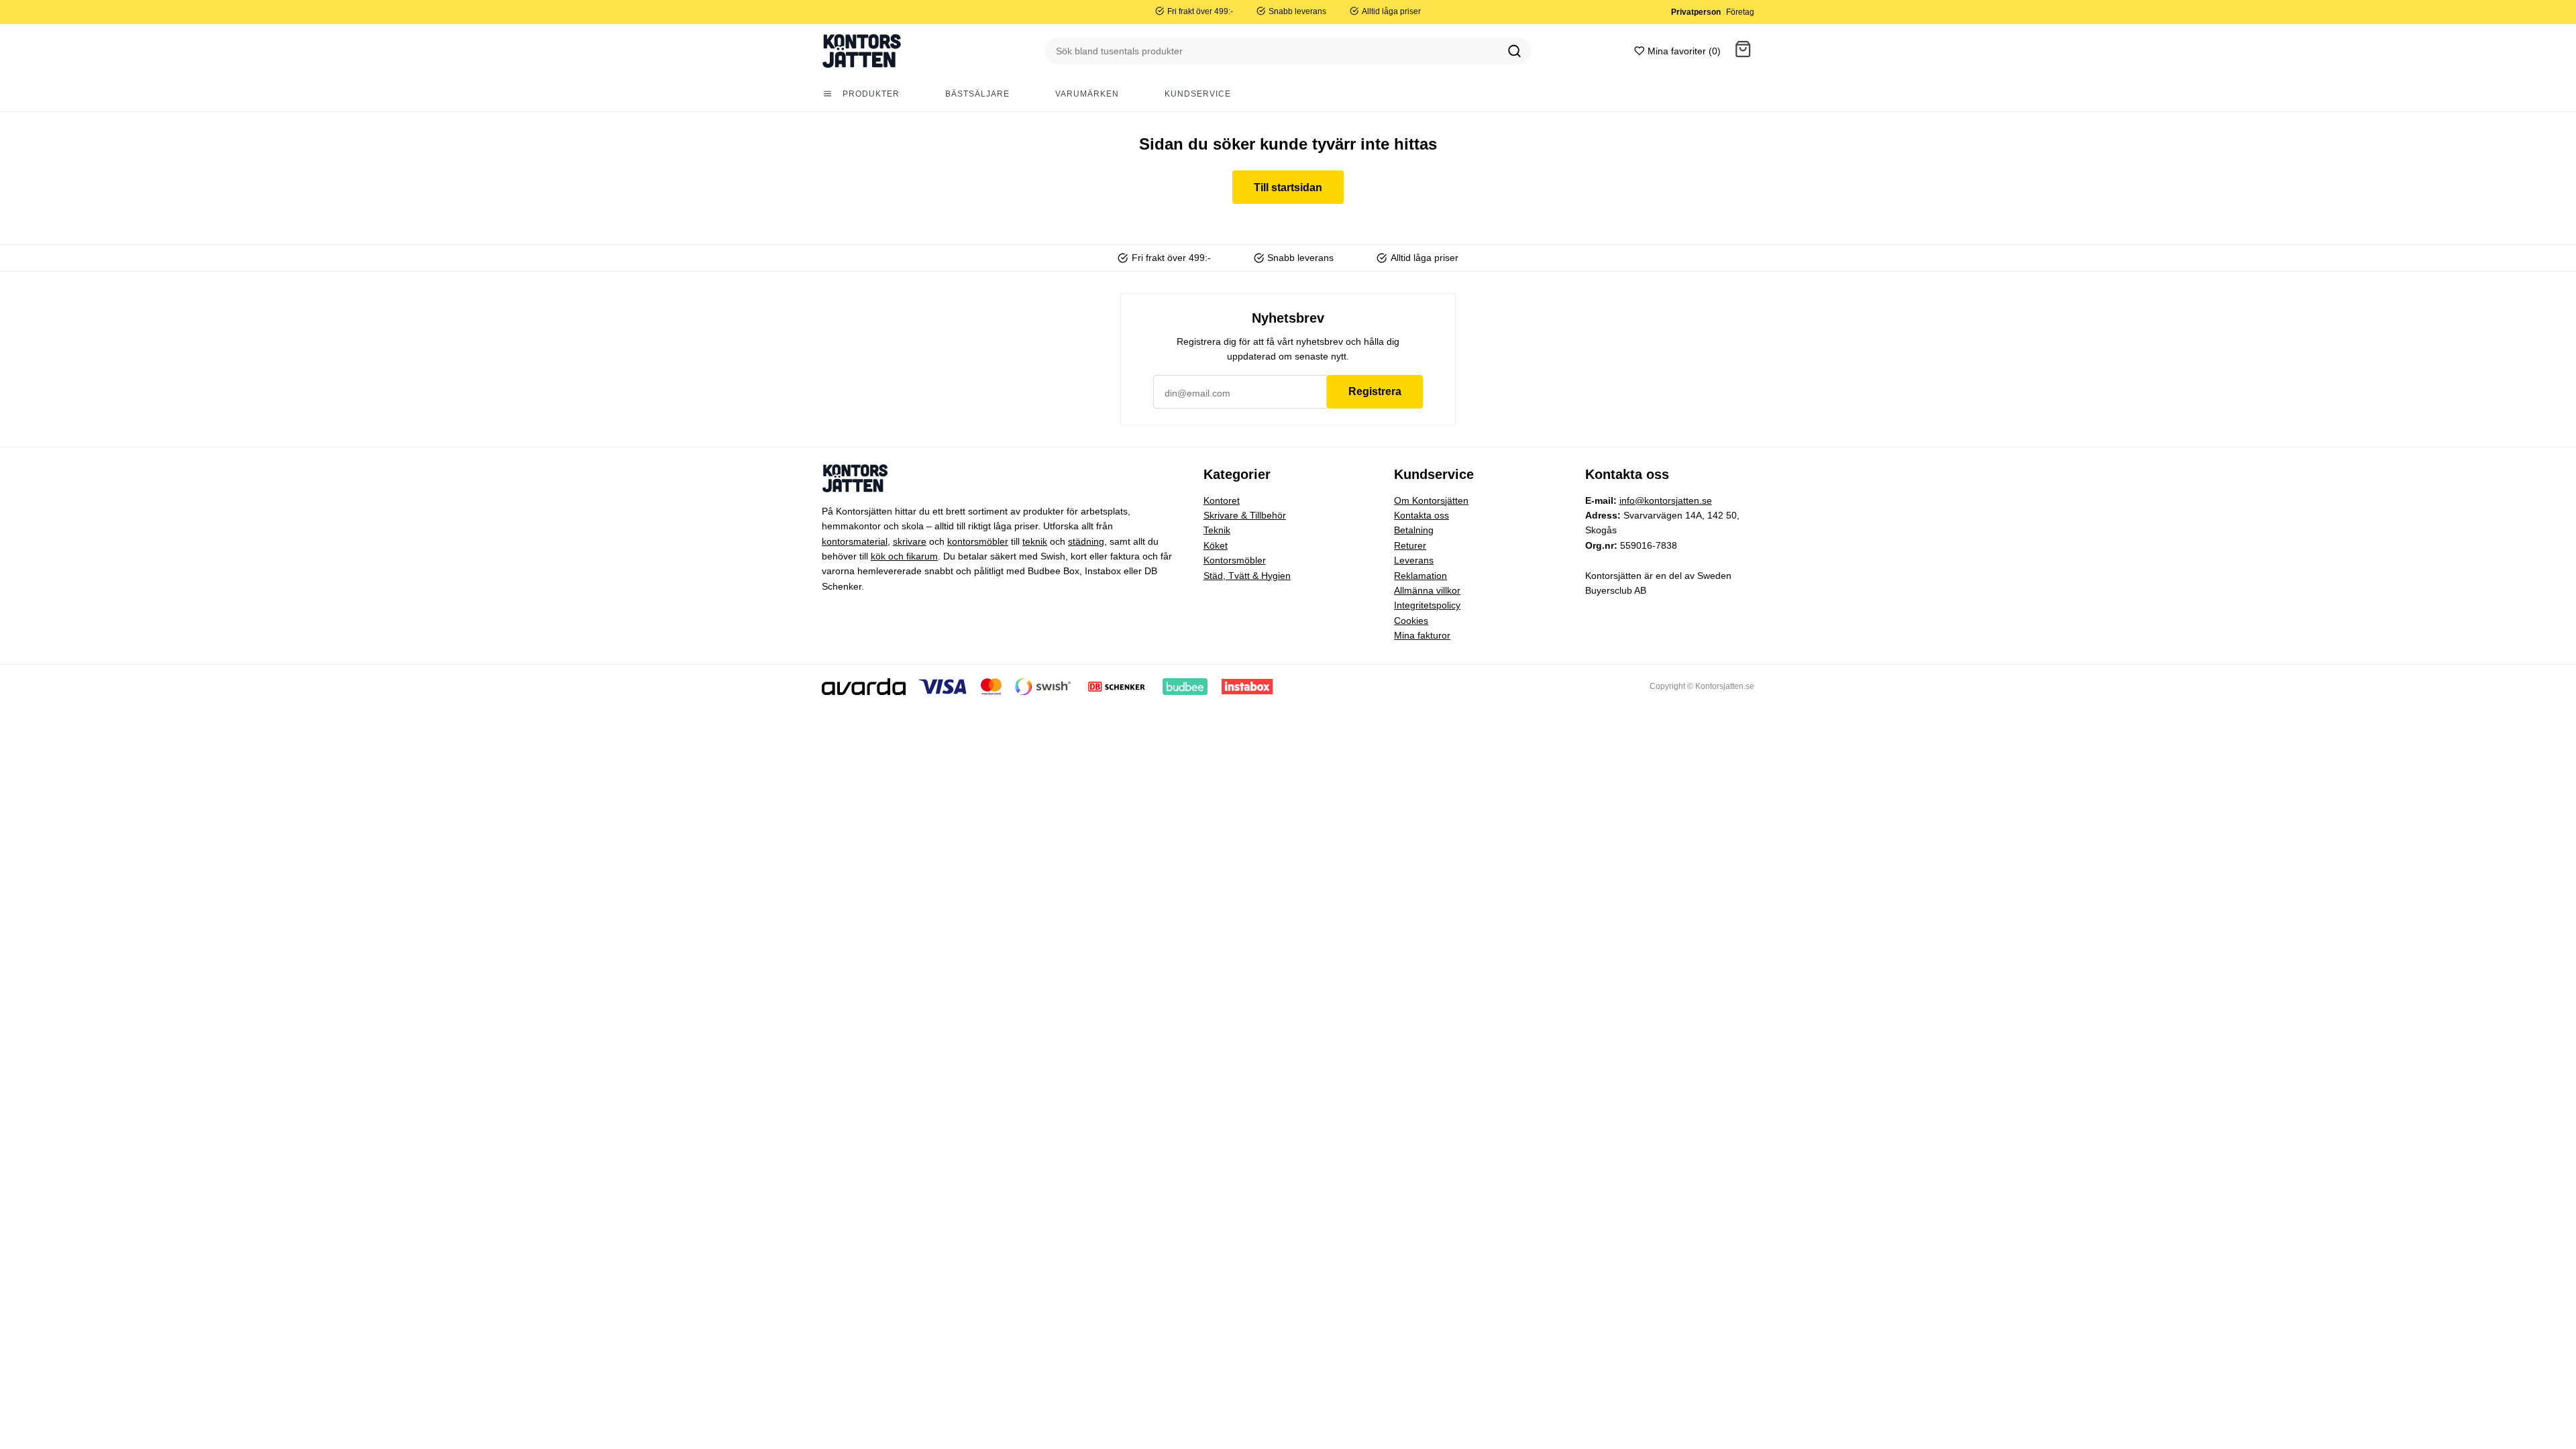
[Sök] (1515, 51)
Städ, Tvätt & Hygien (1247, 576)
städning (1086, 541)
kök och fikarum (904, 556)
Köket (1216, 545)
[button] (1743, 51)
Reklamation (1420, 576)
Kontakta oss (1421, 515)
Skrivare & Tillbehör (1245, 515)
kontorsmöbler (978, 541)
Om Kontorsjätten (1431, 500)
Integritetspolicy (1427, 605)
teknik (1035, 541)
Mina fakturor (1422, 635)
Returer (1410, 545)
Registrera (1375, 391)
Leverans (1414, 560)
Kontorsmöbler (1235, 560)
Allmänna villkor (1427, 590)
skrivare (910, 541)
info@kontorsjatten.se (1666, 500)
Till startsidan (1288, 187)
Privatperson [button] (1696, 12)
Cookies (1411, 621)
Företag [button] (1740, 12)
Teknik (1217, 530)
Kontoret (1222, 500)
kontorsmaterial (855, 541)
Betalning (1414, 530)
